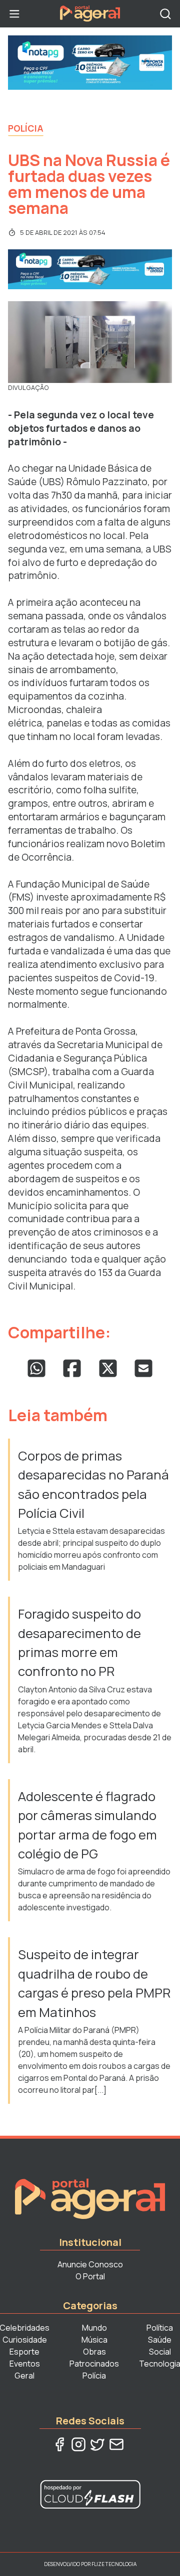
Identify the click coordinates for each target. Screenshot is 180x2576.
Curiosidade (25, 2340)
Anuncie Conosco (90, 2264)
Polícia (26, 128)
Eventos (25, 2364)
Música (94, 2340)
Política (160, 2328)
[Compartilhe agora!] (36, 1368)
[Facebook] (59, 2444)
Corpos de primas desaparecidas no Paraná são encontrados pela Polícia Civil (93, 1484)
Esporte (24, 2352)
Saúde (160, 2340)
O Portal (90, 2276)
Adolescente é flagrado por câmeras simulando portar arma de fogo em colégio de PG (87, 1825)
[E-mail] (116, 2444)
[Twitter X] (97, 2444)
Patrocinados (94, 2364)
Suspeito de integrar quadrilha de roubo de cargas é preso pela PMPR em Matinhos (94, 1983)
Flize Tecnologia (114, 2564)
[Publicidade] (90, 63)
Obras (94, 2352)
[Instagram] (78, 2444)
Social (160, 2352)
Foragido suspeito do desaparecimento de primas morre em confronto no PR (79, 1643)
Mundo (94, 2328)
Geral (24, 2376)
